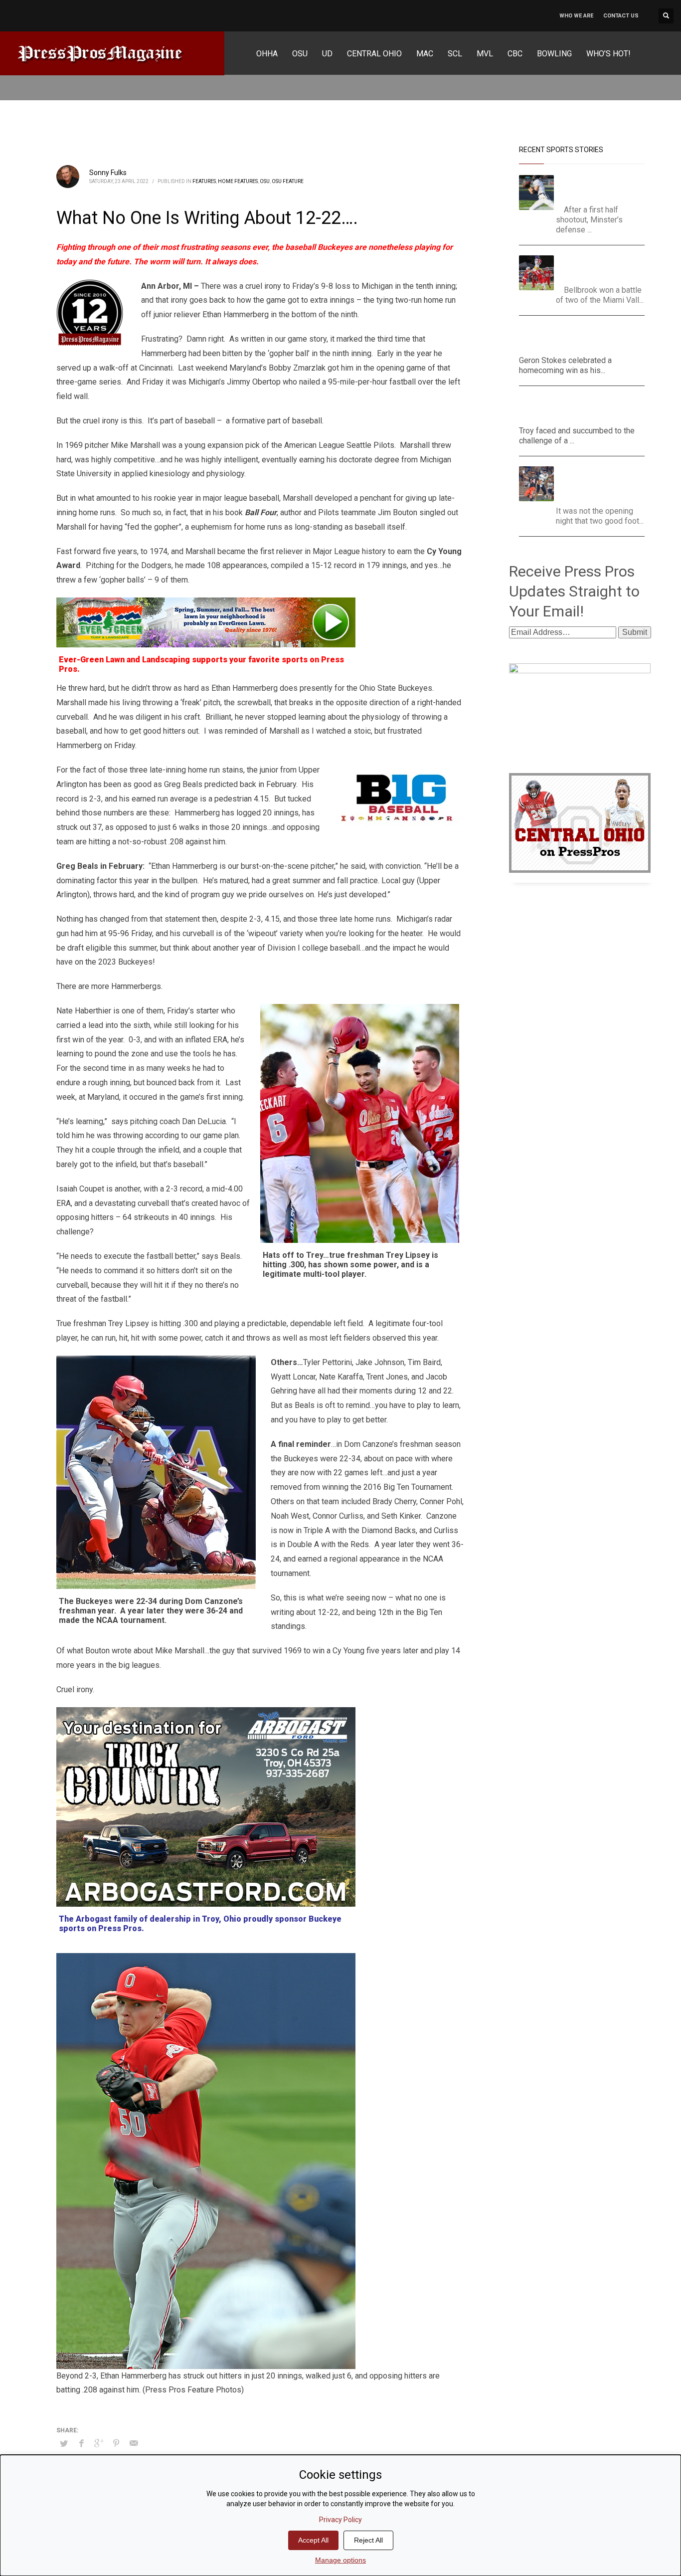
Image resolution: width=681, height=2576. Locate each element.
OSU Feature (288, 181)
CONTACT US (621, 16)
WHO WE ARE (576, 16)
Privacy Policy (340, 2520)
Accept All (313, 2540)
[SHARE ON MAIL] (134, 2443)
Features (204, 181)
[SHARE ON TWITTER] (64, 2444)
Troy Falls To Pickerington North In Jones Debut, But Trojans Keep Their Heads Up (577, 408)
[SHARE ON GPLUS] (99, 2443)
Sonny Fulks (108, 173)
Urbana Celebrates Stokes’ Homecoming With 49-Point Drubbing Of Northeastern (582, 338)
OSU (265, 181)
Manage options (340, 2560)
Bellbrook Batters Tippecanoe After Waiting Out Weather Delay (604, 268)
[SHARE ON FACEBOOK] (81, 2443)
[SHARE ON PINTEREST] (116, 2443)
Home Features (238, 181)
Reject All (368, 2540)
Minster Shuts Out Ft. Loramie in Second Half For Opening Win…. (601, 187)
